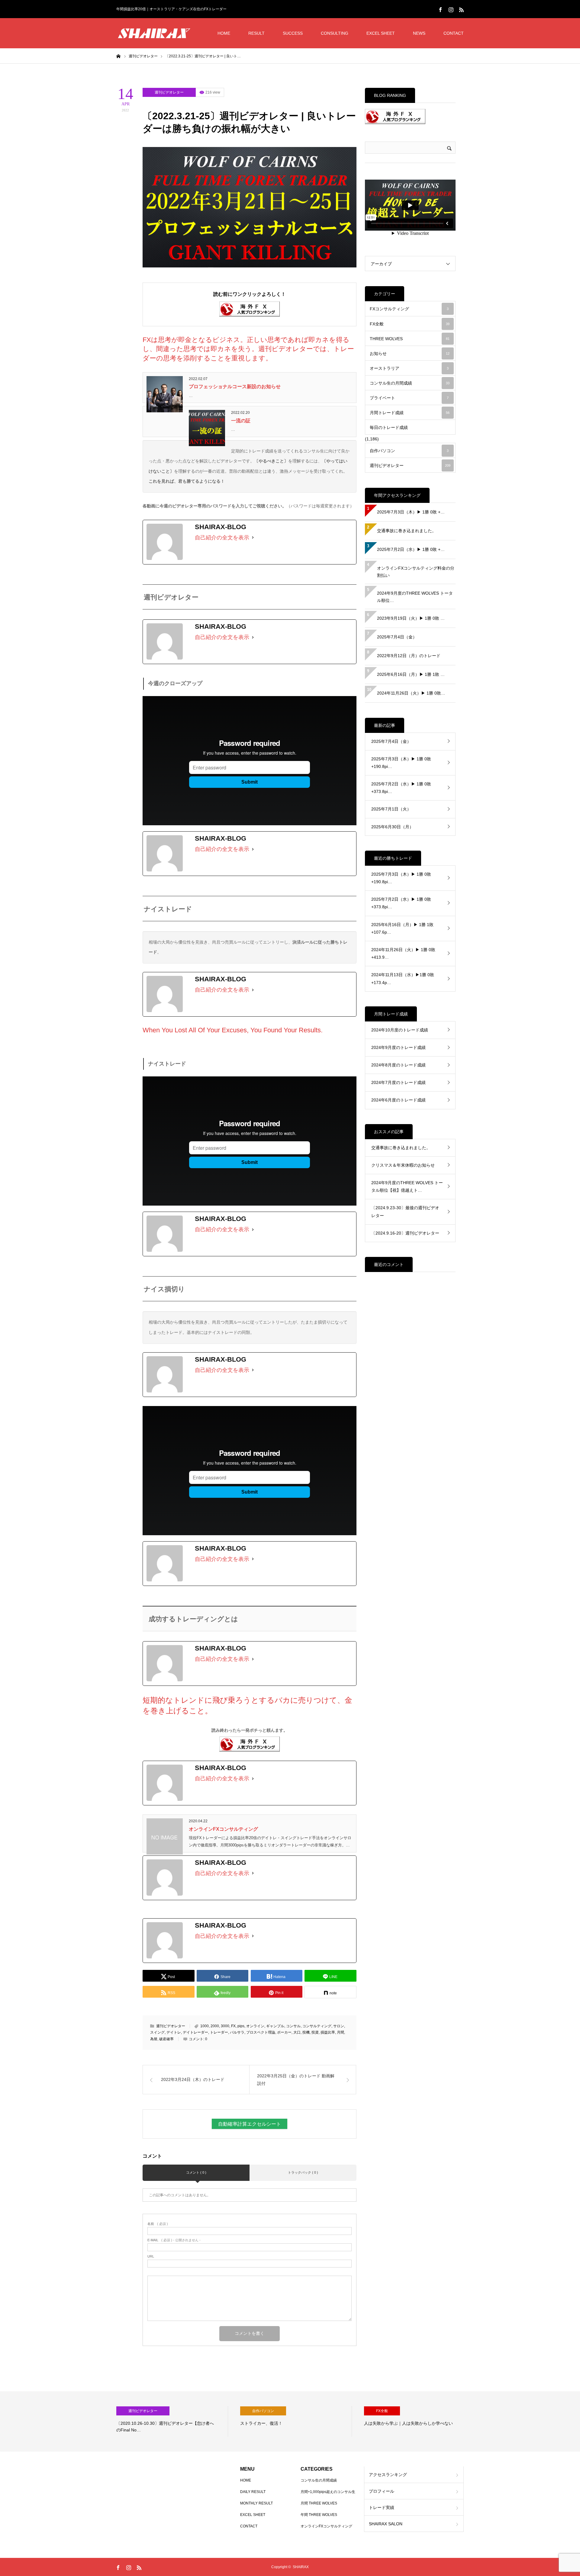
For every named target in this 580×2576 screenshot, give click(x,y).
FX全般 (410, 324)
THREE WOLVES (410, 339)
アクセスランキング (388, 2475)
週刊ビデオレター (169, 92)
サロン (339, 2026)
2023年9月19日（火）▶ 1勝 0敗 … (411, 618)
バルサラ (237, 2032)
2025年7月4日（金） (397, 637)
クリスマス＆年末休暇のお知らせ (403, 1165)
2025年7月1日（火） (391, 809)
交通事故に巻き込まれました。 (407, 531)
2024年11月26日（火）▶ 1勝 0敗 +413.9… (403, 953)
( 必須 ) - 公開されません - (174, 2240)
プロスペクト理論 (261, 2032)
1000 (205, 2026)
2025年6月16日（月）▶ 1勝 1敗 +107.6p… (402, 928)
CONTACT (454, 33)
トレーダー (219, 2032)
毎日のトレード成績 (389, 427)
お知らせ (410, 353)
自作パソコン (409, 451)
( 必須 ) (158, 2224)
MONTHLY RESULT (256, 2503)
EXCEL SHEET (381, 33)
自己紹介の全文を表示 (222, 538)
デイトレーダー (195, 2032)
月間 (340, 2032)
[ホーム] (118, 56)
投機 (306, 2032)
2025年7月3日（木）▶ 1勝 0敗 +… (411, 512)
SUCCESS (293, 33)
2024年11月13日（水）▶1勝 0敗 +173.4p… (403, 978)
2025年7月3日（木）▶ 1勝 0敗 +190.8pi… (401, 763)
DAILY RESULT (253, 2492)
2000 (215, 2026)
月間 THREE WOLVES (319, 2503)
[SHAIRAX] (154, 33)
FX (233, 2026)
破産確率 (166, 2039)
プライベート (409, 398)
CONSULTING (335, 33)
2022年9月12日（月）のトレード (409, 656)
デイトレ (174, 2032)
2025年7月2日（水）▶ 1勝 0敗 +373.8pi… (401, 788)
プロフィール (382, 2491)
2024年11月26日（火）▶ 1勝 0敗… (411, 693)
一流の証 (241, 421)
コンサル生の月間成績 (410, 383)
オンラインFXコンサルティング (223, 1829)
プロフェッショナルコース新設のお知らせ (235, 387)
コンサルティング (317, 2026)
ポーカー (284, 2032)
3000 (225, 2026)
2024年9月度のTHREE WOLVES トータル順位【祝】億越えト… (407, 1186)
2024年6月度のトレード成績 (398, 1100)
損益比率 (328, 2032)
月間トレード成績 (410, 413)
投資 (315, 2032)
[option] (172, 2421)
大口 (297, 2032)
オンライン (255, 2026)
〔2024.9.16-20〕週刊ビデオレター (405, 1233)
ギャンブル (275, 2026)
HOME (224, 33)
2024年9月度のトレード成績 (398, 1047)
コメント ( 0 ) (196, 2172)
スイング (157, 2032)
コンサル (293, 2026)
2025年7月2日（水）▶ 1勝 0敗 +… (411, 549)
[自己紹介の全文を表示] (253, 538)
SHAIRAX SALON (386, 2524)
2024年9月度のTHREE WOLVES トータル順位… (415, 597)
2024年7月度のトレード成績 (398, 1082)
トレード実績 (382, 2507)
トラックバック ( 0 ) (303, 2172)
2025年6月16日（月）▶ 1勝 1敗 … (411, 674)
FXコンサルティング (409, 309)
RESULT (256, 33)
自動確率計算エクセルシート (250, 2124)
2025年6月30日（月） (392, 827)
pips (241, 2026)
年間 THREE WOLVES (319, 2515)
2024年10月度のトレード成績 (400, 1030)
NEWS (419, 33)
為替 (154, 2039)
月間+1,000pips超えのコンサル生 (328, 2492)
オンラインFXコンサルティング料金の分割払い (416, 572)
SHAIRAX (301, 2567)
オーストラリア (409, 368)
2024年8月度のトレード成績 (398, 1065)
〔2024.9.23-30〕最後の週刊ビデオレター (405, 1211)
